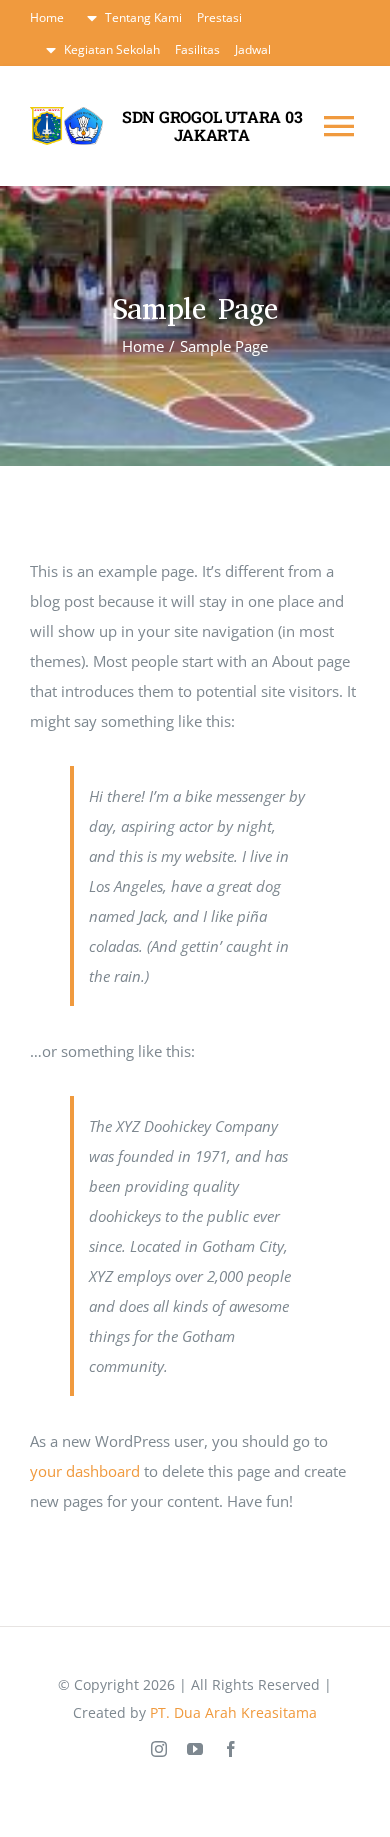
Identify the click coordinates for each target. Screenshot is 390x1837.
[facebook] (231, 1749)
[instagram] (159, 1749)
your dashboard (85, 1471)
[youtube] (195, 1749)
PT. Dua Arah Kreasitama (233, 1712)
